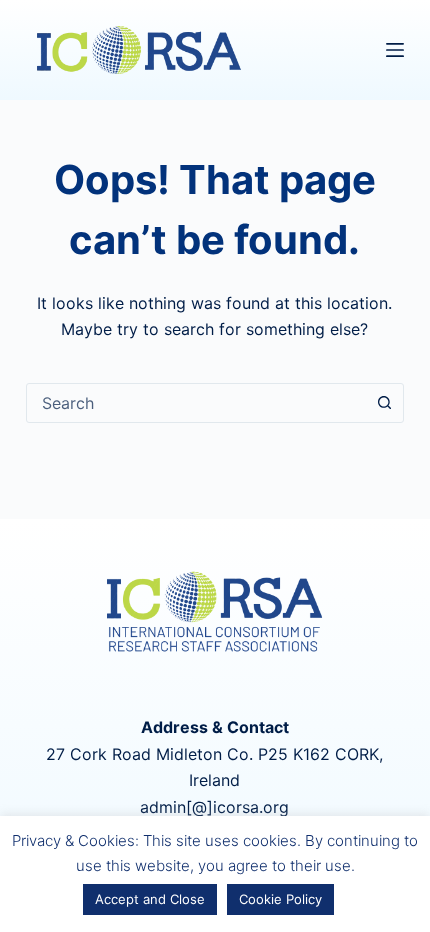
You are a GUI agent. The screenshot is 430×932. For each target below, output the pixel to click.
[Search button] (384, 403)
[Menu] (395, 50)
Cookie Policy (280, 899)
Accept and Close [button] (150, 899)
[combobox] (196, 403)
